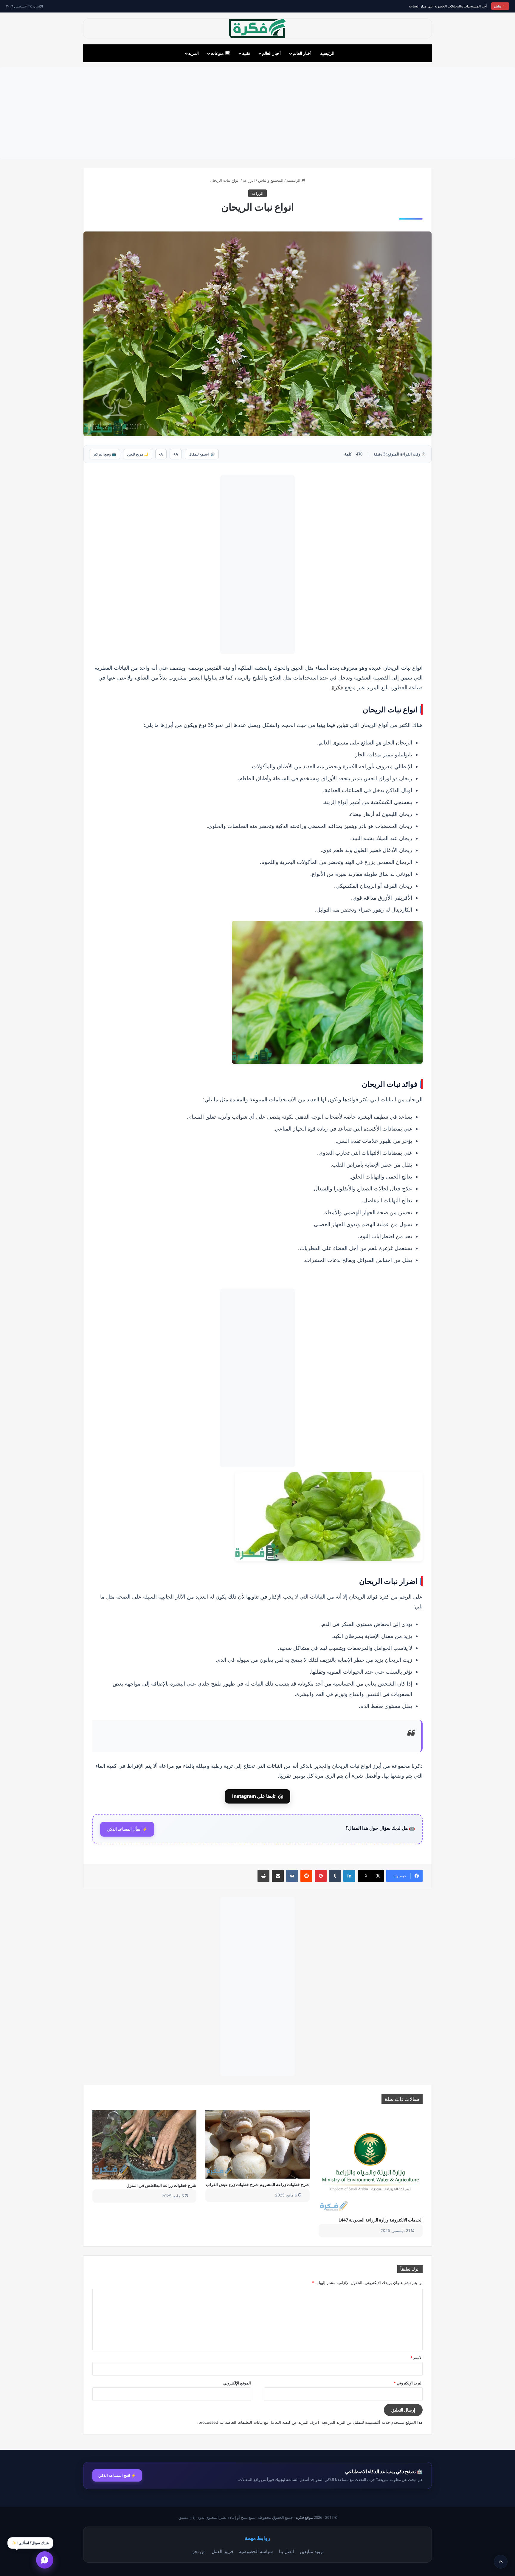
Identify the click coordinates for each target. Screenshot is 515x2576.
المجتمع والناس (271, 180)
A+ (176, 454)
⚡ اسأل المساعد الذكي (127, 1829)
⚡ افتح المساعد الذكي (117, 2475)
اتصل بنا (286, 2551)
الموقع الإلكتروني (237, 2383)
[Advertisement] (257, 113)
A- (161, 454)
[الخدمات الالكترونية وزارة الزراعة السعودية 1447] (371, 2162)
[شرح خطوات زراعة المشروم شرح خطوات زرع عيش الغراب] (257, 2144)
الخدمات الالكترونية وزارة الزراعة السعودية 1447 (381, 2220)
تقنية (246, 53)
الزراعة (249, 180)
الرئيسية (327, 53)
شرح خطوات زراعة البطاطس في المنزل (161, 2185)
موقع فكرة (304, 2517)
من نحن (198, 2551)
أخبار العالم (302, 53)
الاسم (417, 2358)
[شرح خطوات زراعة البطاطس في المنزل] (144, 2144)
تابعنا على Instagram (258, 1796)
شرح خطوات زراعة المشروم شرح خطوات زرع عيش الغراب (258, 2184)
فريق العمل (222, 2551)
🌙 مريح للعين (138, 454)
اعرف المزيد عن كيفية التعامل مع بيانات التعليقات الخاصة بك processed (259, 2422)
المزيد (194, 53)
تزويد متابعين (312, 2551)
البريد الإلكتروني (408, 2383)
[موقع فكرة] (257, 28)
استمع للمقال (202, 454)
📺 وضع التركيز (105, 454)
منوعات (218, 53)
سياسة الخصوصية (256, 2551)
